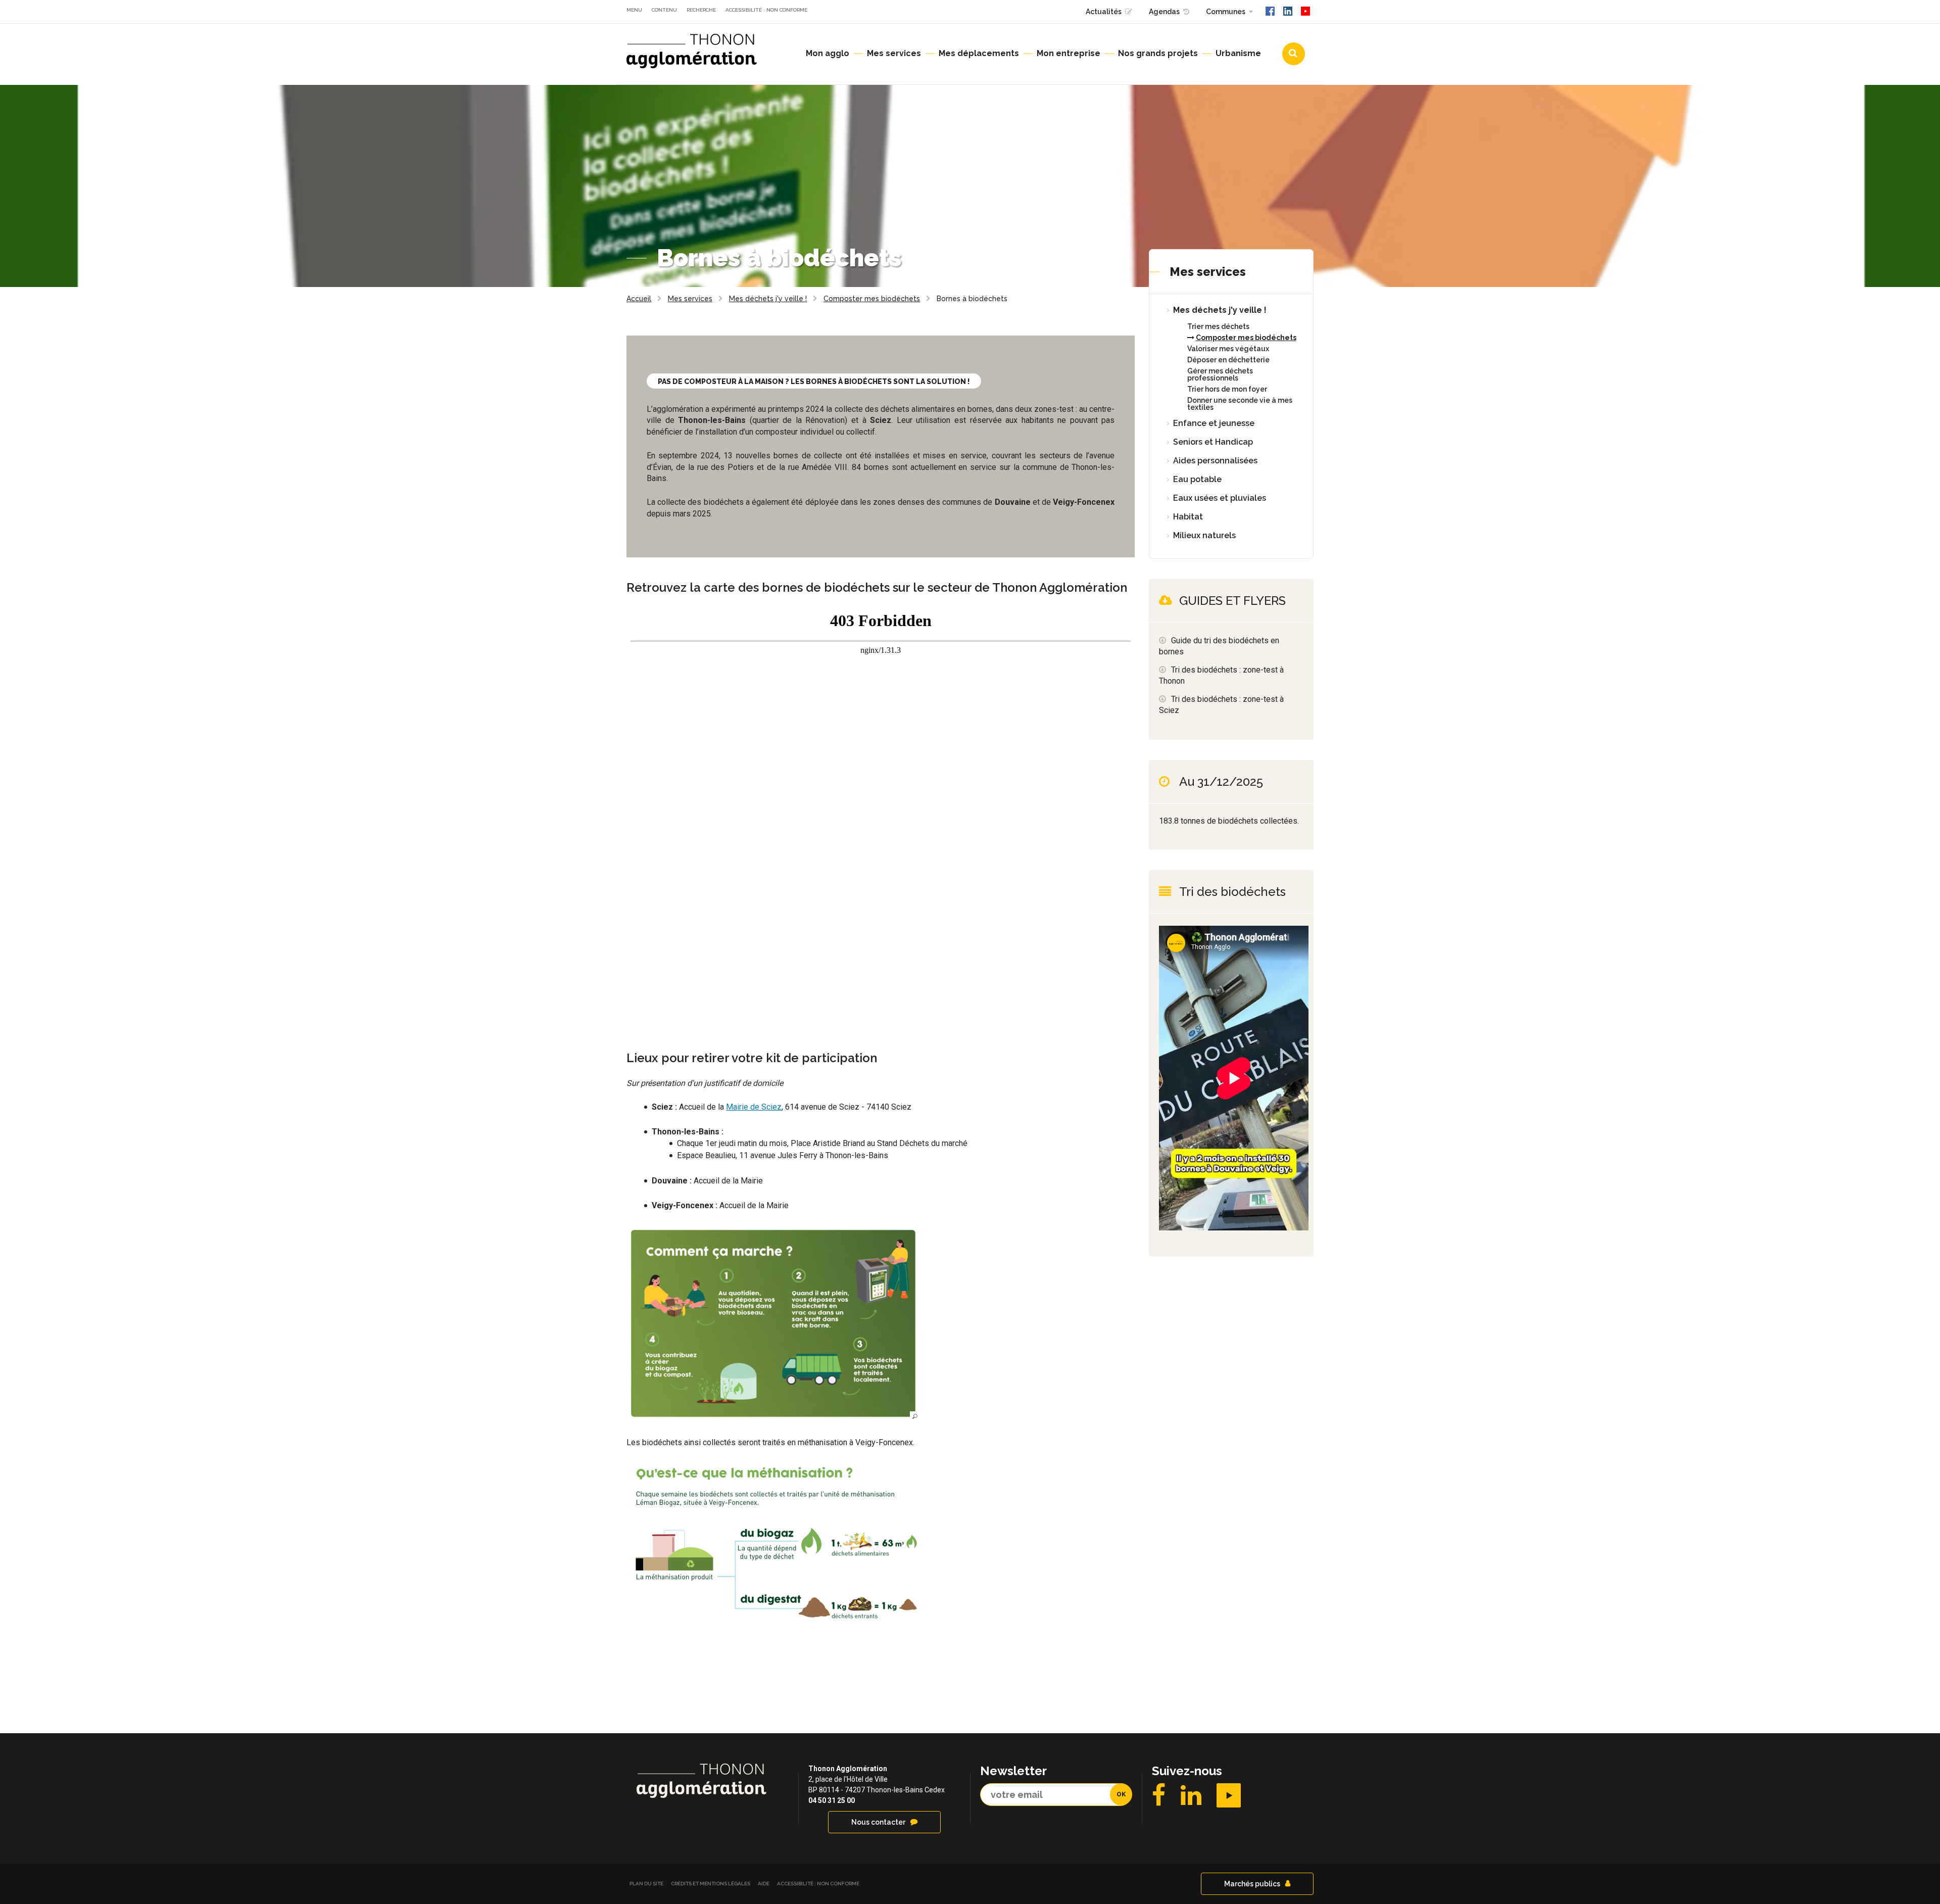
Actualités (1104, 12)
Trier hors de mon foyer (1227, 389)
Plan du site (646, 1884)
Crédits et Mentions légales (711, 1884)
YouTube (1229, 1795)
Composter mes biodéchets (1246, 338)
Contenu (664, 10)
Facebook (1159, 1795)
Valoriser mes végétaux (1228, 349)
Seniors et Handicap (1213, 442)
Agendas (1164, 12)
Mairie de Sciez (754, 1107)
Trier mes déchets (1218, 326)
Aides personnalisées (1215, 461)
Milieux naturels (1204, 535)
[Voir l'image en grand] (773, 1323)
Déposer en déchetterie (1228, 360)
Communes (1226, 12)
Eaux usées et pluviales (1220, 498)
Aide (764, 1884)
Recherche (701, 10)
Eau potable (1197, 479)
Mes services (1208, 272)
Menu (634, 10)
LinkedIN (1191, 1795)
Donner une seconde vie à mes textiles (1240, 404)
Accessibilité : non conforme (766, 10)
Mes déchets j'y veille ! (1220, 310)
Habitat (1188, 517)
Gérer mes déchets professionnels (1220, 374)
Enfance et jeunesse (1214, 423)
